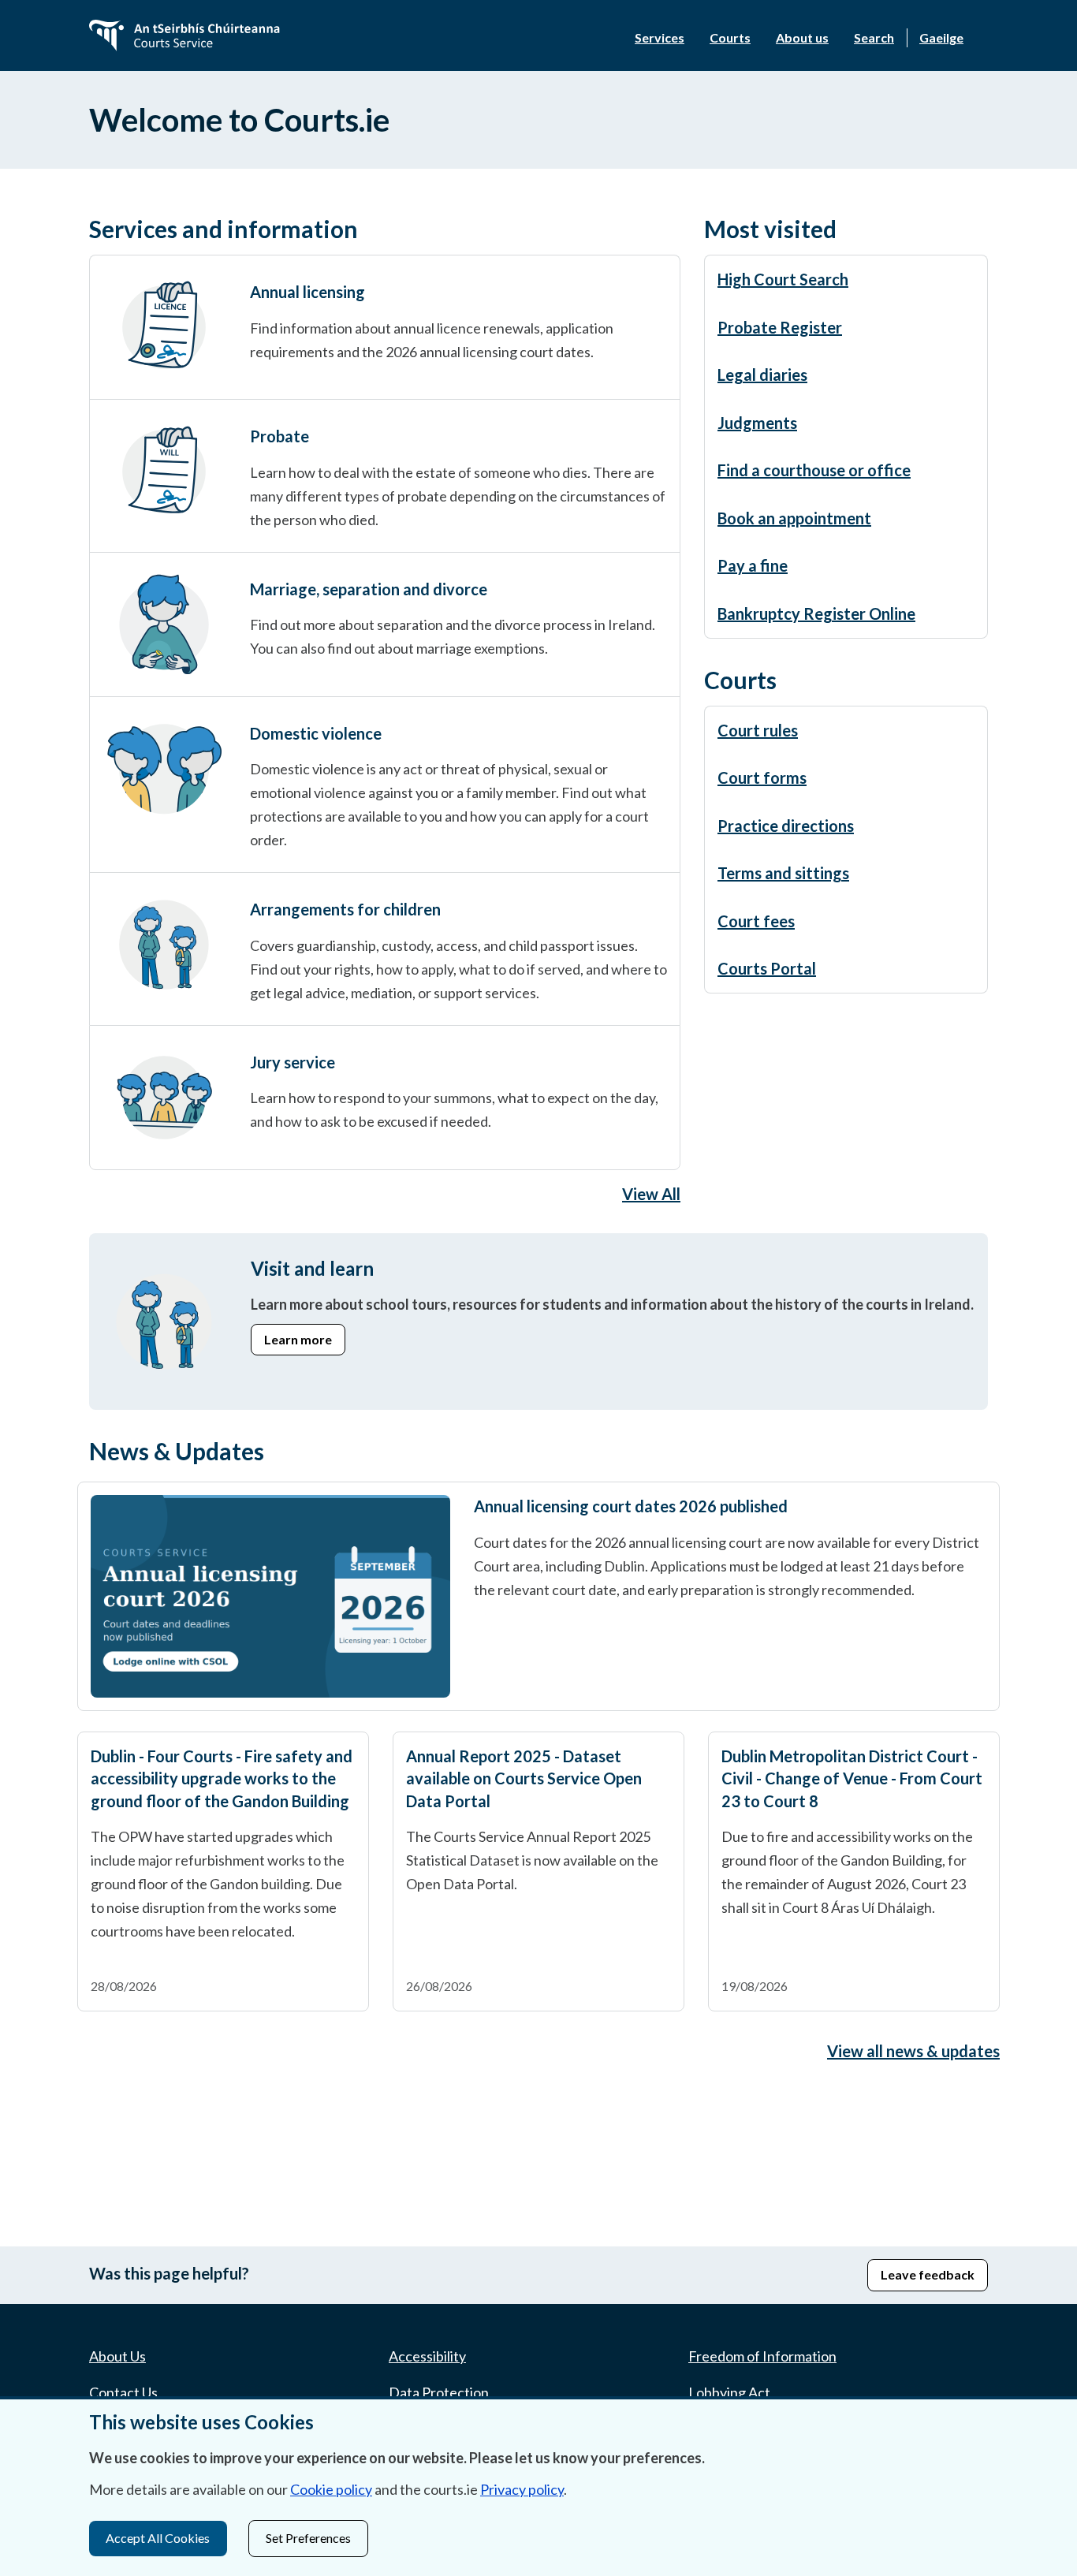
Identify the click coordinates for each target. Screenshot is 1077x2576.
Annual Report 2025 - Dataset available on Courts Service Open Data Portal (524, 1778)
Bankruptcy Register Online (816, 613)
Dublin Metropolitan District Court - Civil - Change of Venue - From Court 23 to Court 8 (852, 1778)
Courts (730, 37)
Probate (279, 436)
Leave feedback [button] (928, 2274)
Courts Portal (767, 968)
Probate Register (780, 327)
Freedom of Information (762, 2356)
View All (651, 1194)
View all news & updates (913, 2051)
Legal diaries (762, 375)
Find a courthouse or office (814, 470)
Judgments (757, 423)
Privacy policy (522, 2489)
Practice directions (786, 826)
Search (874, 37)
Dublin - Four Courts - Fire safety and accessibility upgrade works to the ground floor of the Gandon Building (222, 1778)
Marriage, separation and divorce (369, 589)
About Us (117, 2356)
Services (660, 37)
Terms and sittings (783, 873)
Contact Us (123, 2392)
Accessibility (427, 2356)
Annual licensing (307, 292)
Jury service (293, 1062)
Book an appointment (794, 518)
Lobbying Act (729, 2392)
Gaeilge (941, 37)
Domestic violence (316, 733)
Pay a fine (753, 565)
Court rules (758, 730)
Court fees (756, 921)
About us (802, 37)
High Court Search (783, 279)
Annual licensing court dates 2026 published (631, 1506)
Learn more (298, 1339)
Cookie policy (331, 2489)
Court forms (762, 777)
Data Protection (439, 2392)
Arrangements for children (345, 909)
